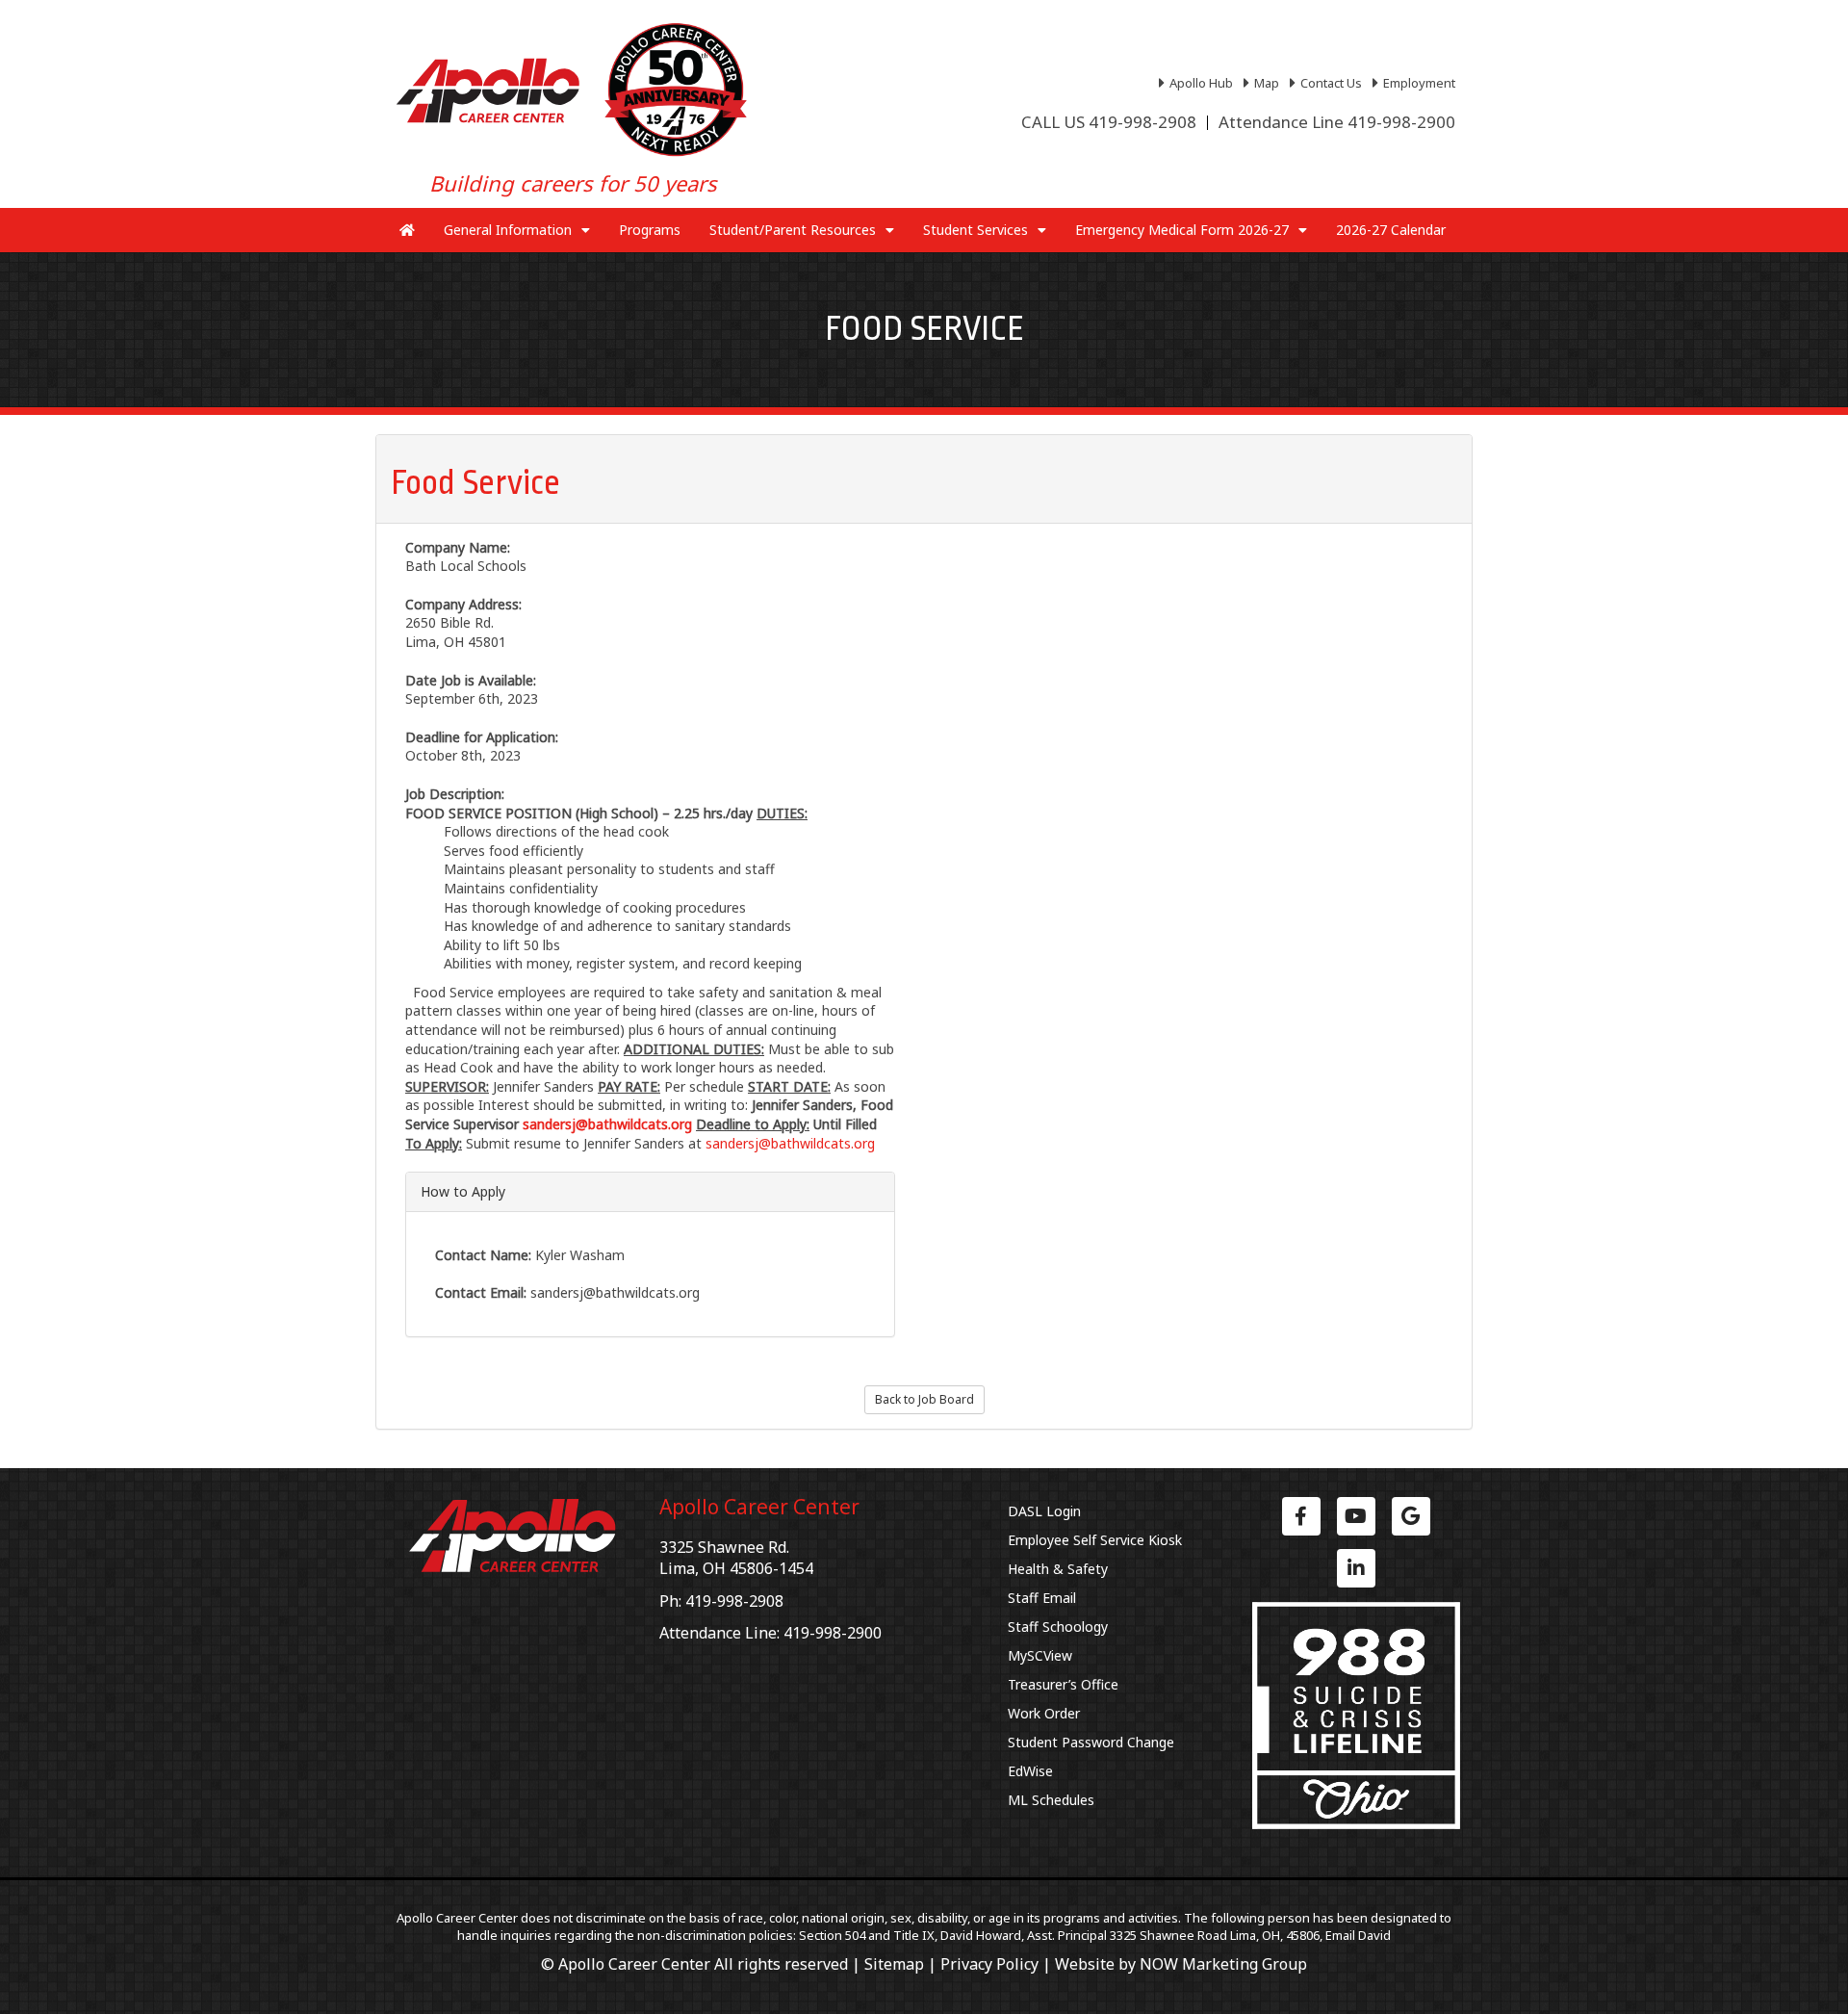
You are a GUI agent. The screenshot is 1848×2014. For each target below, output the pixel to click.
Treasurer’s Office (1063, 1684)
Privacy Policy (989, 1964)
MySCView (1040, 1655)
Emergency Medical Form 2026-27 (1182, 230)
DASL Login (1044, 1511)
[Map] (1264, 83)
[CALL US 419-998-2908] (1109, 122)
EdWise (1030, 1771)
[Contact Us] (1328, 83)
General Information (508, 230)
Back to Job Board (924, 1399)
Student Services (975, 230)
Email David (1358, 1935)
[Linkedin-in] (1356, 1568)
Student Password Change (1091, 1742)
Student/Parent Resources (793, 230)
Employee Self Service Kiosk (1095, 1540)
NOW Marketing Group (1223, 1964)
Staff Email (1042, 1598)
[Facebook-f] (1301, 1516)
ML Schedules (1051, 1800)
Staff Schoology (1058, 1627)
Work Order (1044, 1713)
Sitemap (894, 1964)
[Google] (1411, 1516)
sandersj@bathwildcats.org (790, 1143)
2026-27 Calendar (1391, 230)
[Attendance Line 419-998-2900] (1337, 122)
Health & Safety (1058, 1569)
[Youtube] (1356, 1516)
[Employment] (1416, 83)
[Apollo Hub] (1198, 83)
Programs (650, 230)
